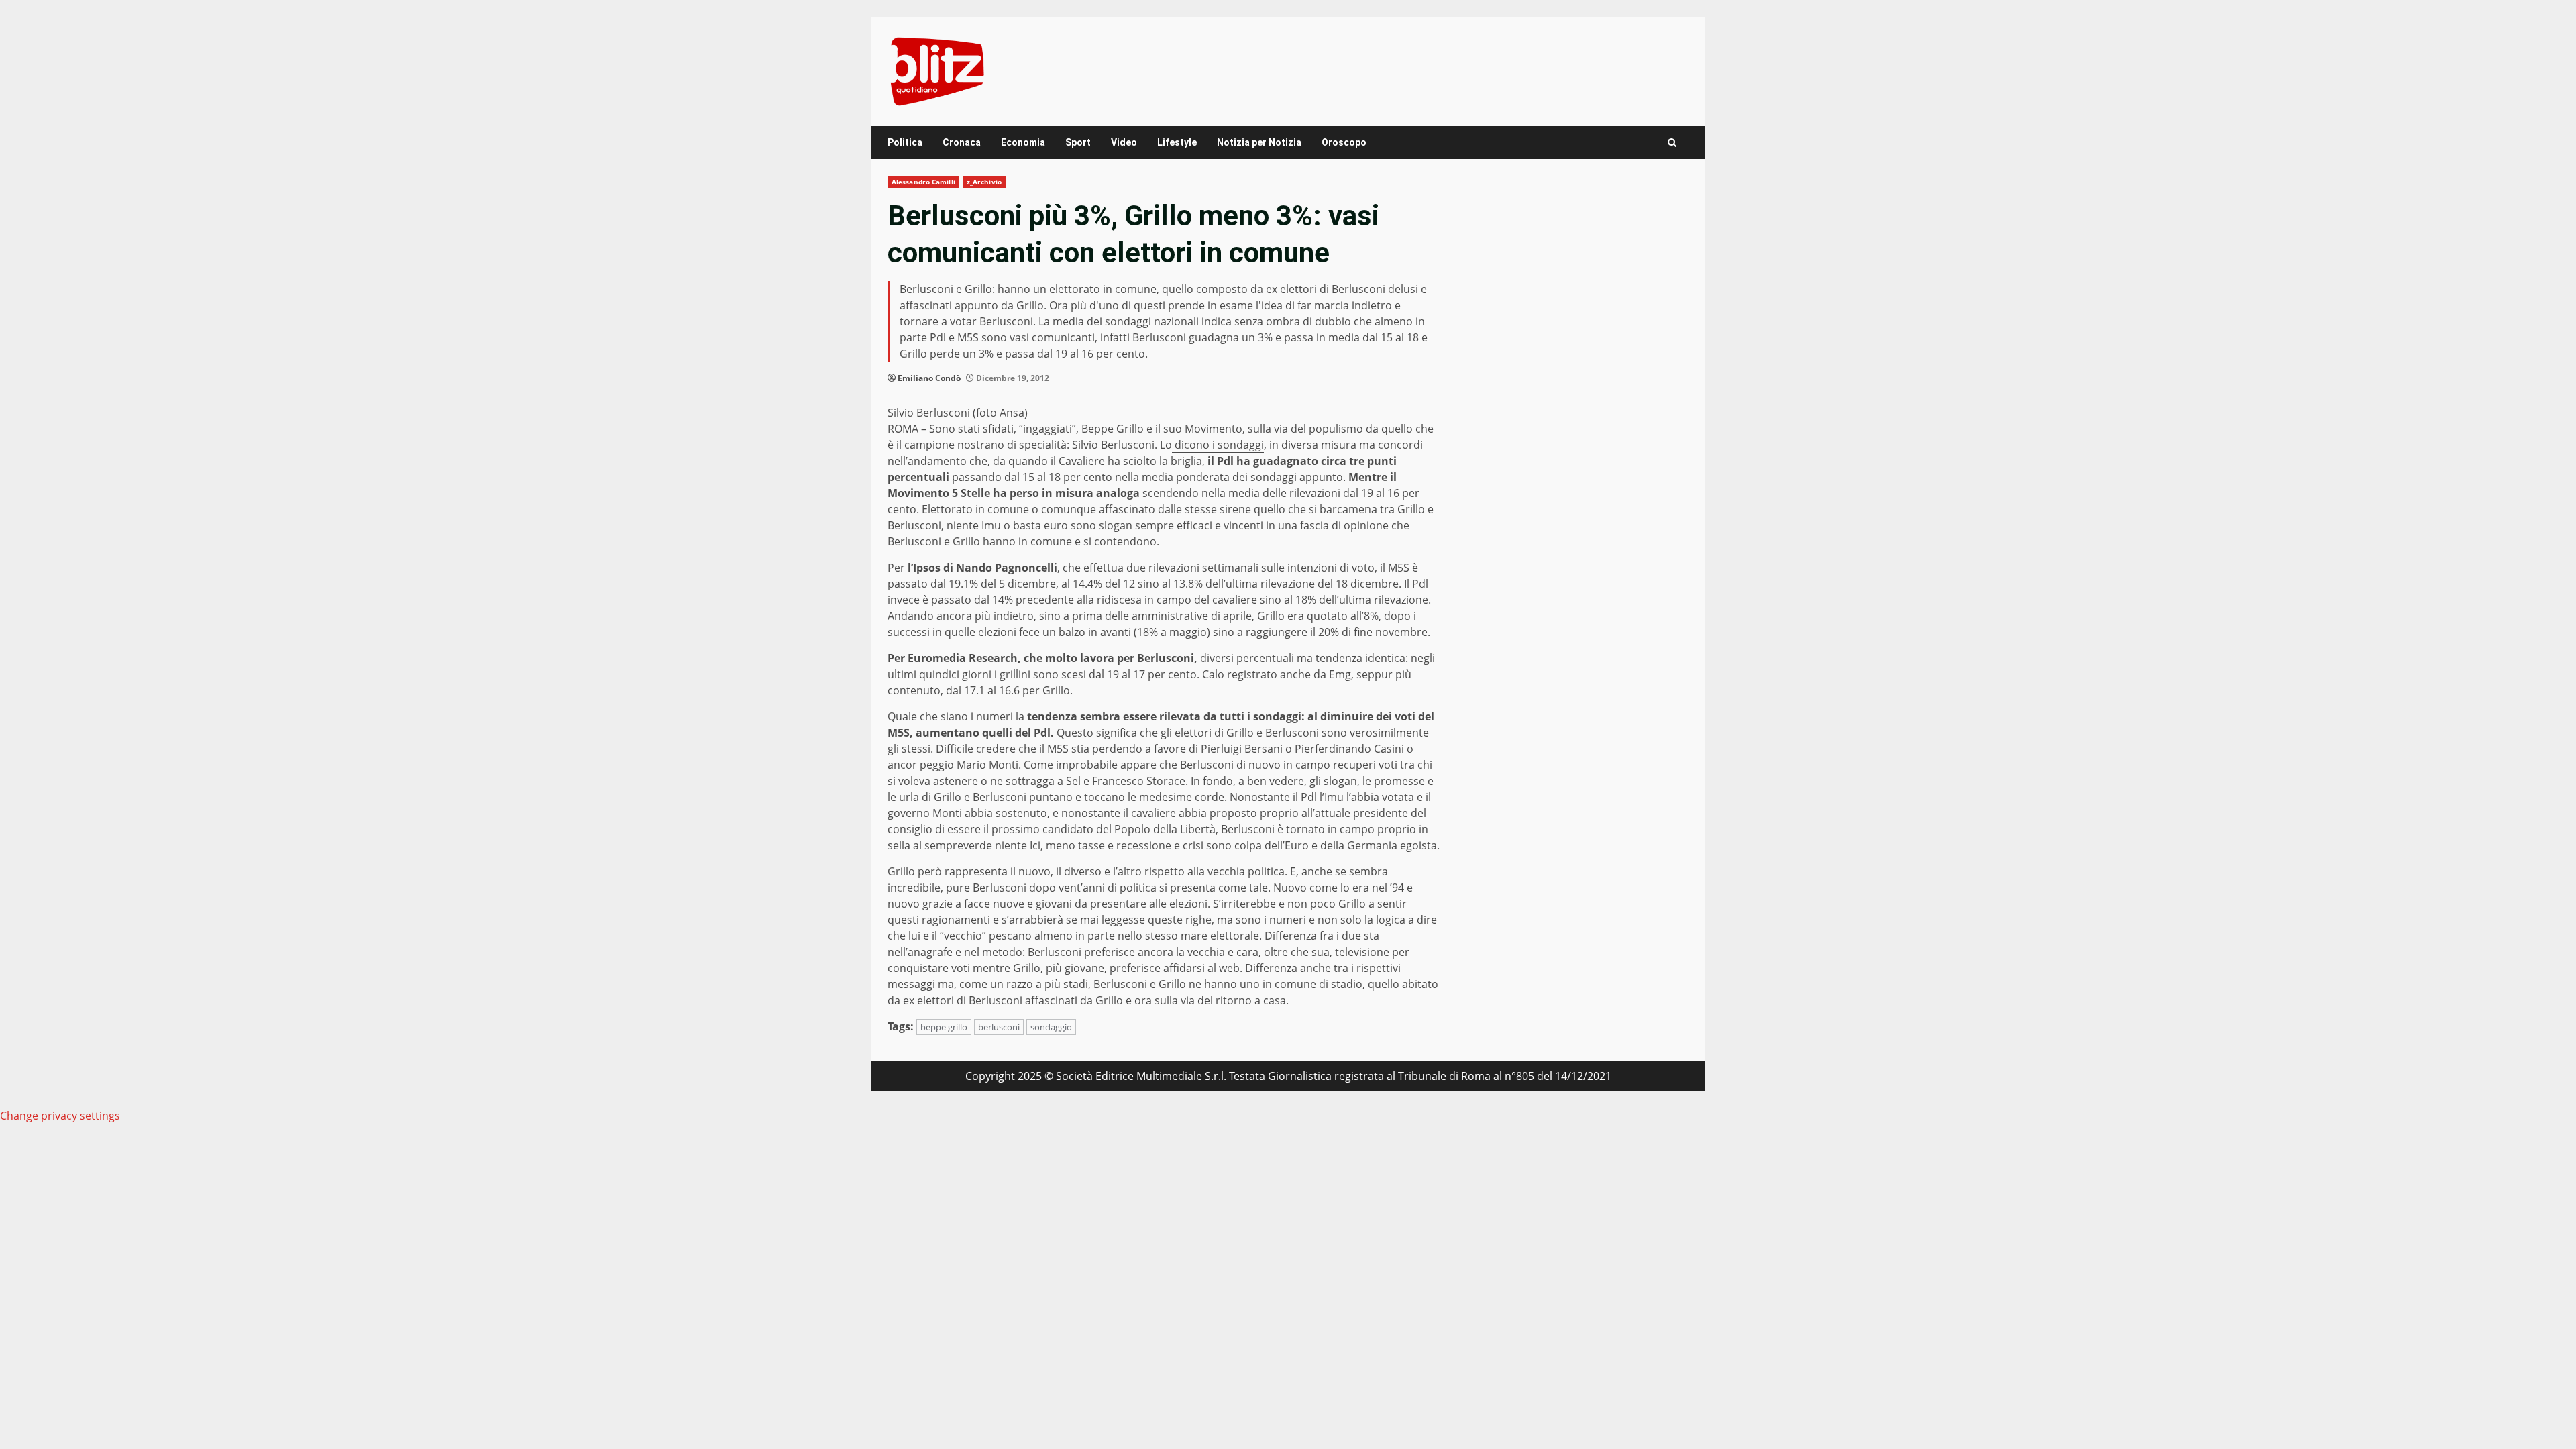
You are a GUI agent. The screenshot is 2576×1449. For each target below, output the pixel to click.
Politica (905, 142)
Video (1124, 142)
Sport (1078, 142)
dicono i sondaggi (1218, 445)
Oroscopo (1344, 142)
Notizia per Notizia (1259, 142)
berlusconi (999, 1027)
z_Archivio (984, 182)
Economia (1023, 142)
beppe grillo (944, 1027)
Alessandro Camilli (923, 182)
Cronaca (962, 142)
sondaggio (1051, 1027)
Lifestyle (1177, 142)
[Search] (1672, 143)
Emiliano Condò (929, 378)
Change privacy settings (60, 1116)
